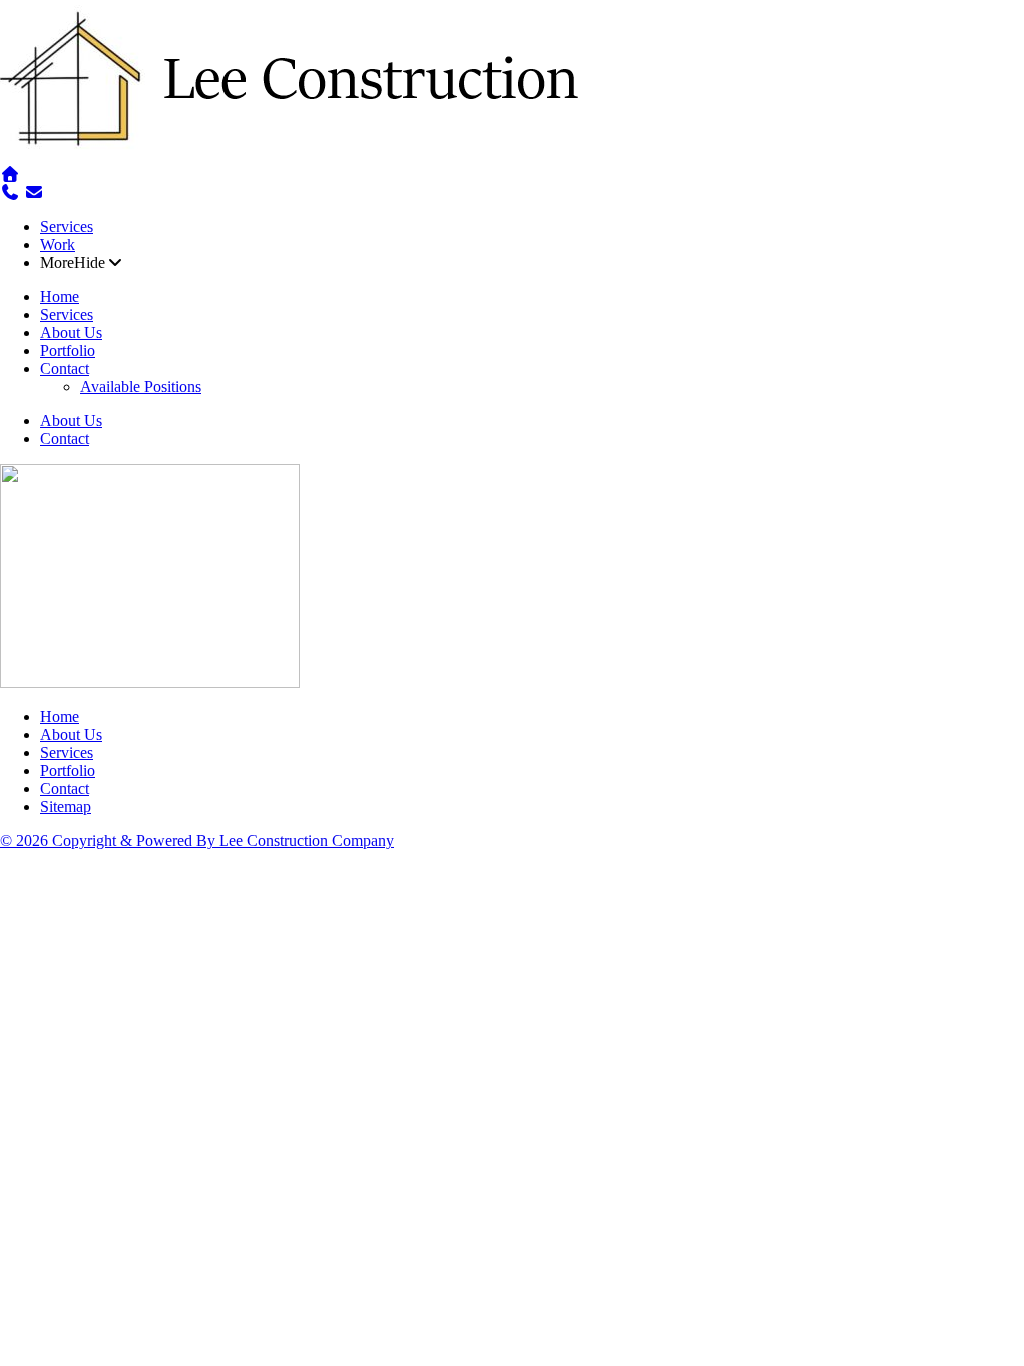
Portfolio (67, 350)
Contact (64, 368)
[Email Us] (34, 192)
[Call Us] (10, 192)
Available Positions (140, 386)
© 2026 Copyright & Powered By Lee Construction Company (197, 840)
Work (57, 244)
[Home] (300, 156)
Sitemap (65, 806)
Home (59, 296)
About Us (71, 332)
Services (66, 226)
